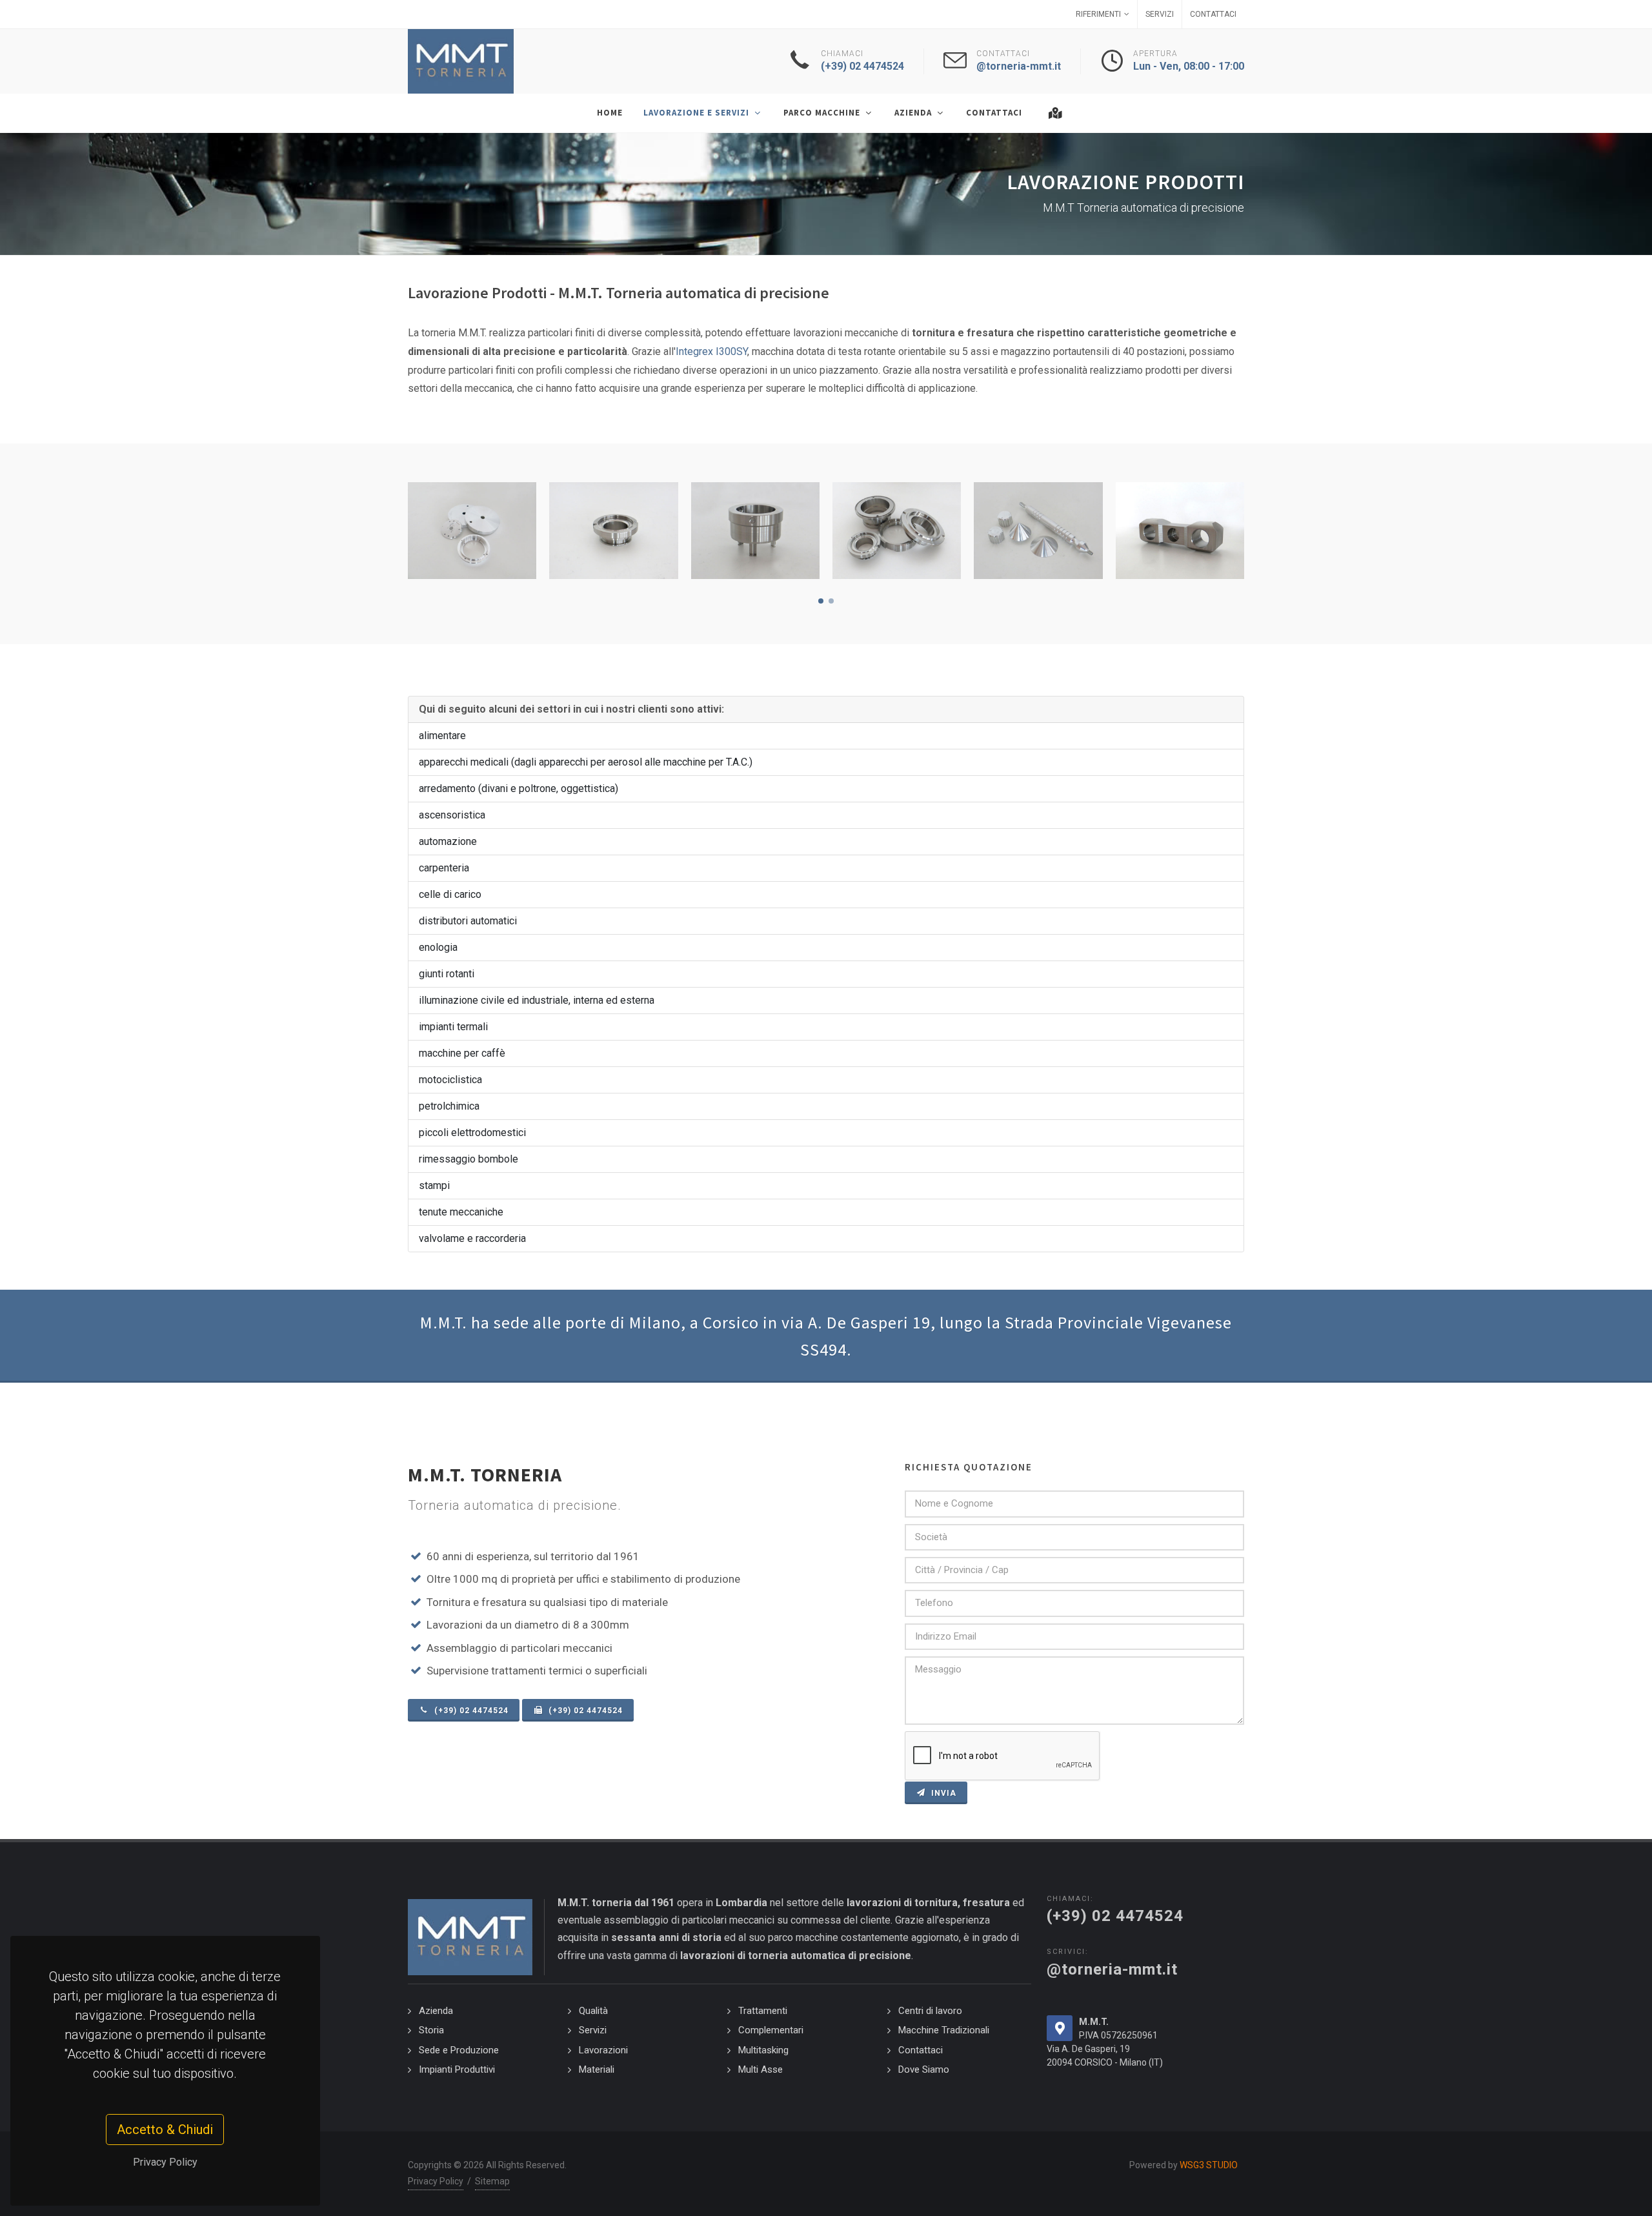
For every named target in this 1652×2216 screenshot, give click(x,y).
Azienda (436, 2011)
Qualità (593, 2011)
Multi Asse (761, 2069)
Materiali (597, 2069)
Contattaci (1213, 14)
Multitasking (763, 2050)
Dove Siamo (924, 2069)
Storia (431, 2030)
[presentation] (1256, 531)
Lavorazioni (603, 2050)
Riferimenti (1098, 14)
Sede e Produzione (459, 2050)
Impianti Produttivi (457, 2069)
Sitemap (492, 2181)
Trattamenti (763, 2011)
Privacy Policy (165, 2162)
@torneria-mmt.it (1112, 1969)
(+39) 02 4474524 (470, 1711)
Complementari (771, 2030)
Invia (942, 1793)
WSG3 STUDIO (1209, 2165)
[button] (821, 601)
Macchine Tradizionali (944, 2030)
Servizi (1160, 14)
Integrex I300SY (711, 351)
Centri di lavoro (930, 2011)
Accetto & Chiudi (166, 2130)
